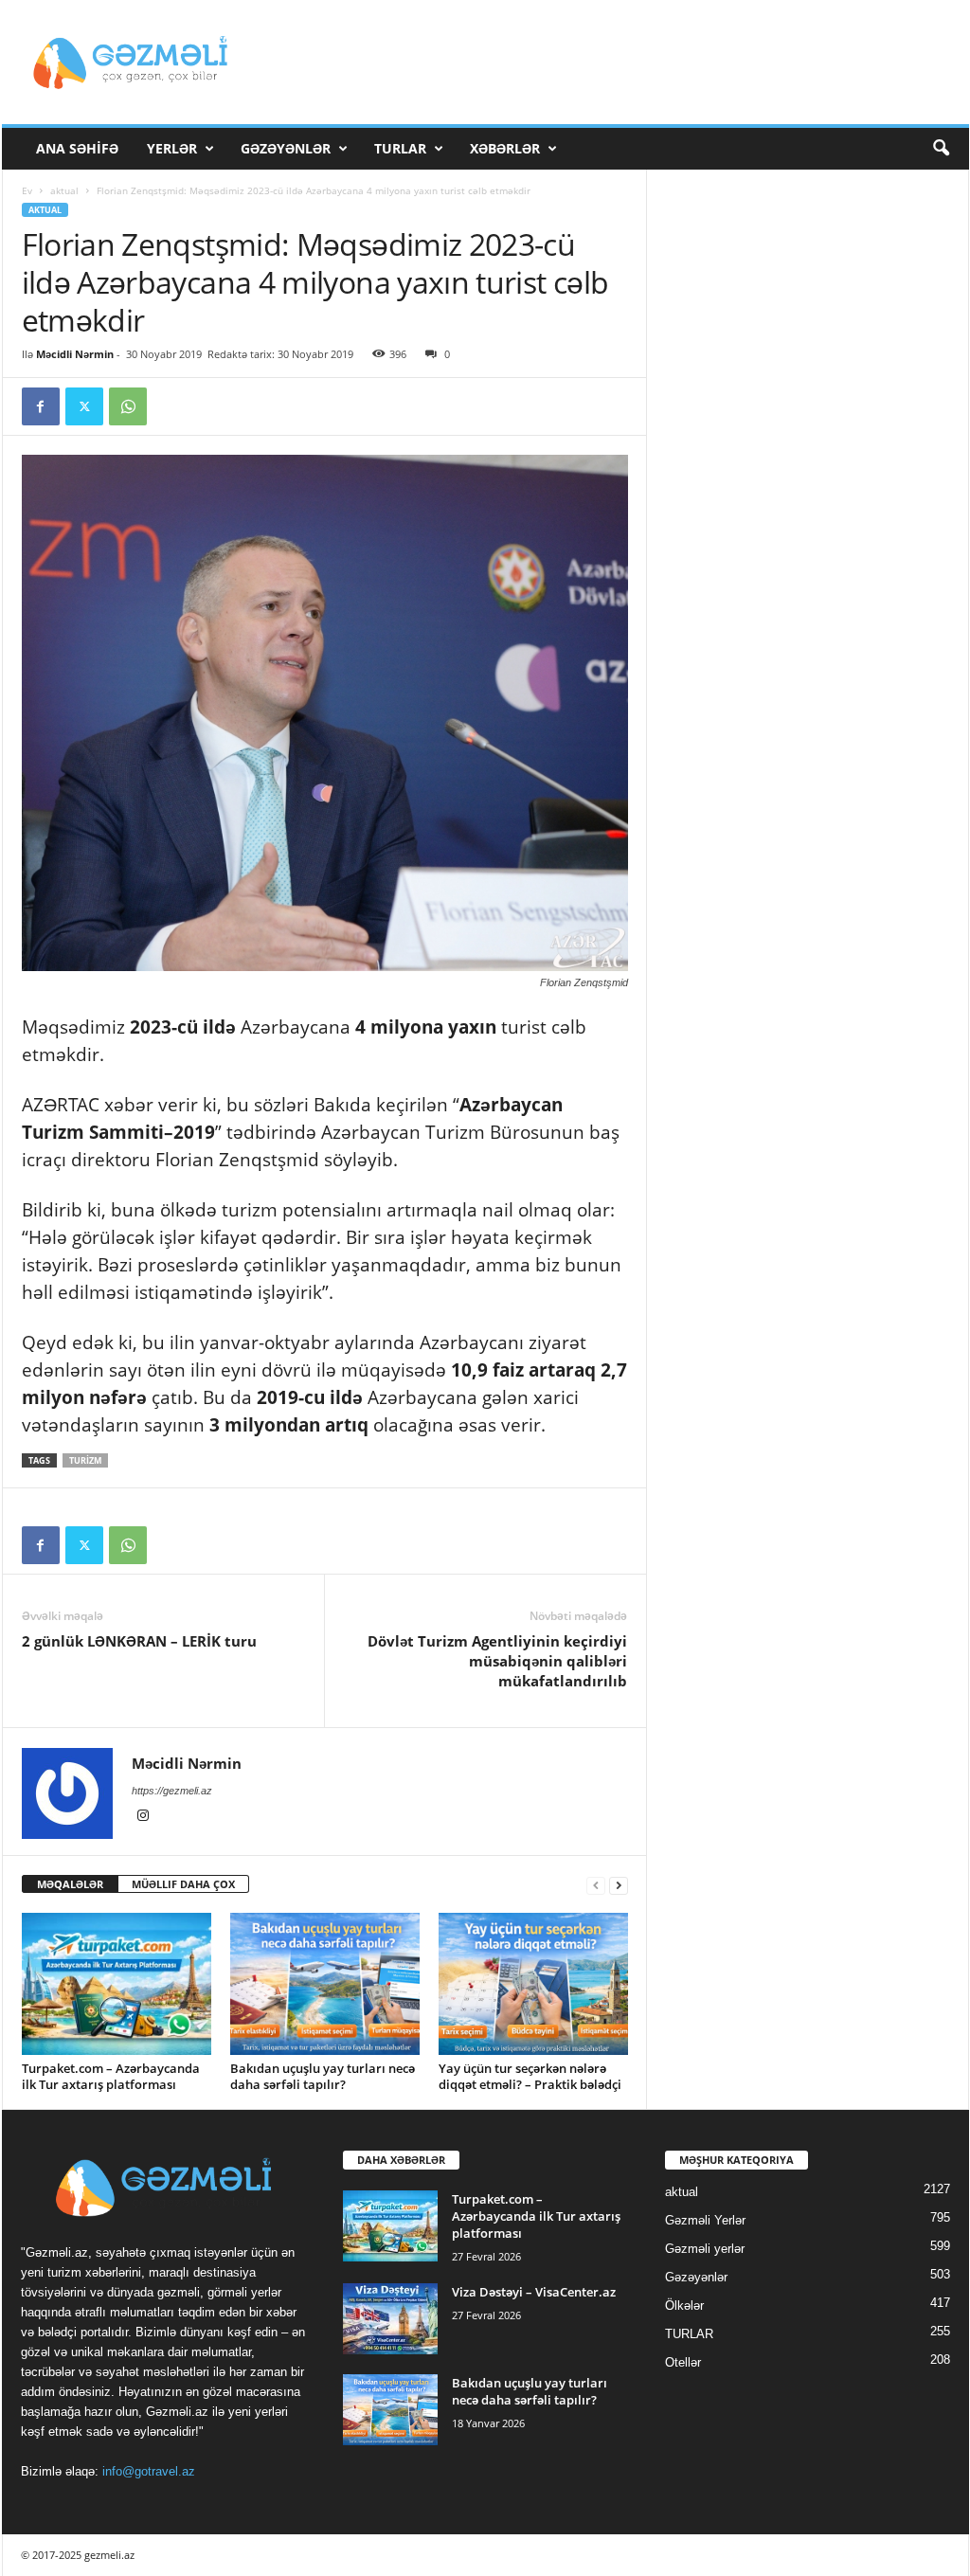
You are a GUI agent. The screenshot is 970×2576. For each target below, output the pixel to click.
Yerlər (172, 148)
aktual (64, 190)
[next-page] (619, 1885)
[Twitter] (84, 406)
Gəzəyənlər (286, 148)
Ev (27, 190)
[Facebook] (41, 406)
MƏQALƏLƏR (70, 1884)
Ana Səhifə (77, 148)
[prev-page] (596, 1885)
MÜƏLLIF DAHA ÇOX (183, 1884)
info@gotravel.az (149, 2471)
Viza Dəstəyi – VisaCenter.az (534, 2292)
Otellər (683, 2362)
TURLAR (400, 148)
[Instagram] (143, 1817)
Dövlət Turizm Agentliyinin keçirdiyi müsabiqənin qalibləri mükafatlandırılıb (497, 1661)
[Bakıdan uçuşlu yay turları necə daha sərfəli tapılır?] (325, 1984)
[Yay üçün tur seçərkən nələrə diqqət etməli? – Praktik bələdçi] (533, 1984)
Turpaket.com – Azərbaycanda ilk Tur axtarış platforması (111, 2076)
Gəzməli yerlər (705, 2249)
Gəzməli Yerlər (705, 2220)
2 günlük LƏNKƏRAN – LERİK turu (139, 1641)
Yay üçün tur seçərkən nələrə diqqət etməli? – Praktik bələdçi (530, 2076)
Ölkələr (684, 2306)
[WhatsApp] (128, 406)
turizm (85, 1460)
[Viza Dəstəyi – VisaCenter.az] (390, 2319)
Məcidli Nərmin (75, 354)
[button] (941, 149)
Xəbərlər (505, 148)
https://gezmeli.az (172, 1791)
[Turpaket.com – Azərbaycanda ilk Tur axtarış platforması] (117, 1984)
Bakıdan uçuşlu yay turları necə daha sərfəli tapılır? (323, 2076)
